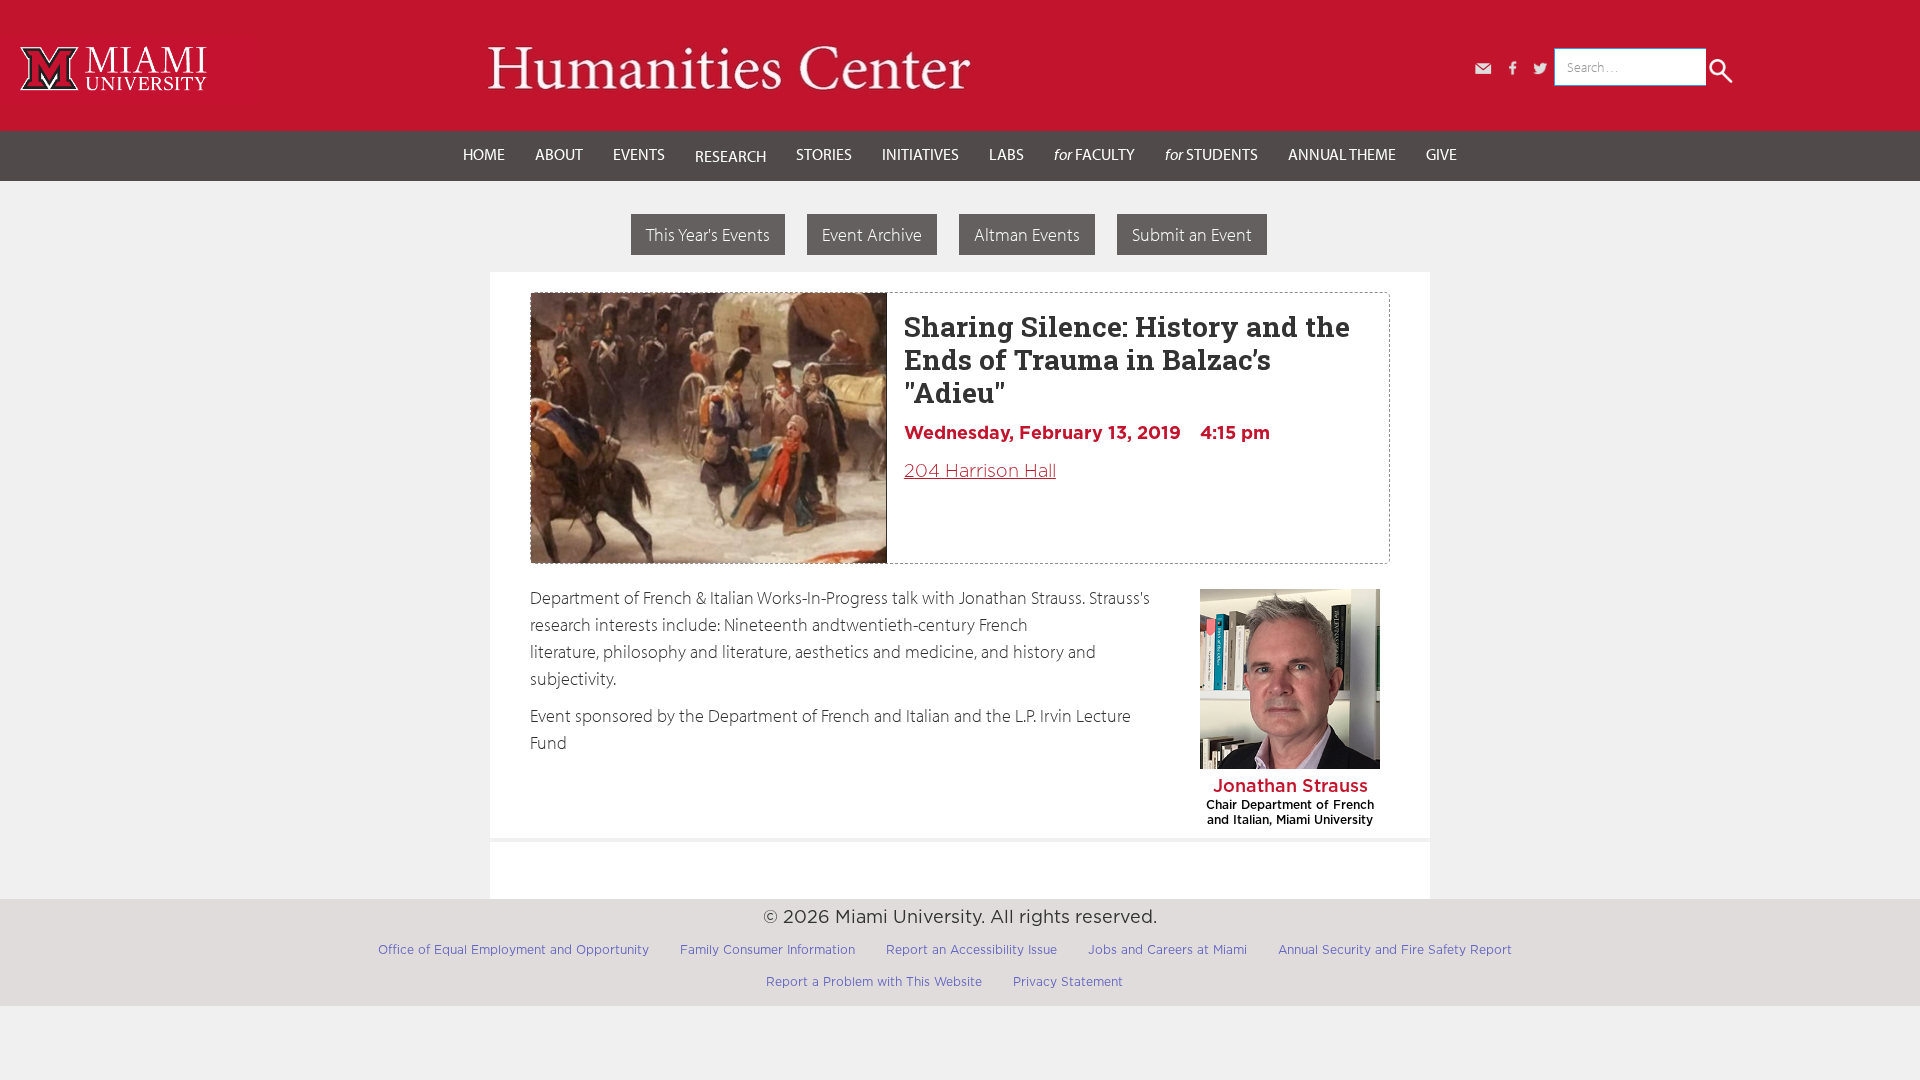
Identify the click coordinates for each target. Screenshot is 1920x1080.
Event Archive (872, 234)
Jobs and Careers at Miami (1167, 950)
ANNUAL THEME (1342, 154)
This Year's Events (708, 234)
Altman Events (1027, 234)
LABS (1006, 154)
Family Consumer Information (767, 950)
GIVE (1441, 154)
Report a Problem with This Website (874, 982)
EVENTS (639, 154)
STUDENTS (1211, 154)
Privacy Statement (1068, 982)
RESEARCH (730, 156)
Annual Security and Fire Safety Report (1395, 950)
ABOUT (559, 154)
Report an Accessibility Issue (971, 950)
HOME (484, 154)
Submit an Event (1192, 234)
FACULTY (1094, 154)
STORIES (824, 154)
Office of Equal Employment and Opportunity (513, 950)
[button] (559, 154)
